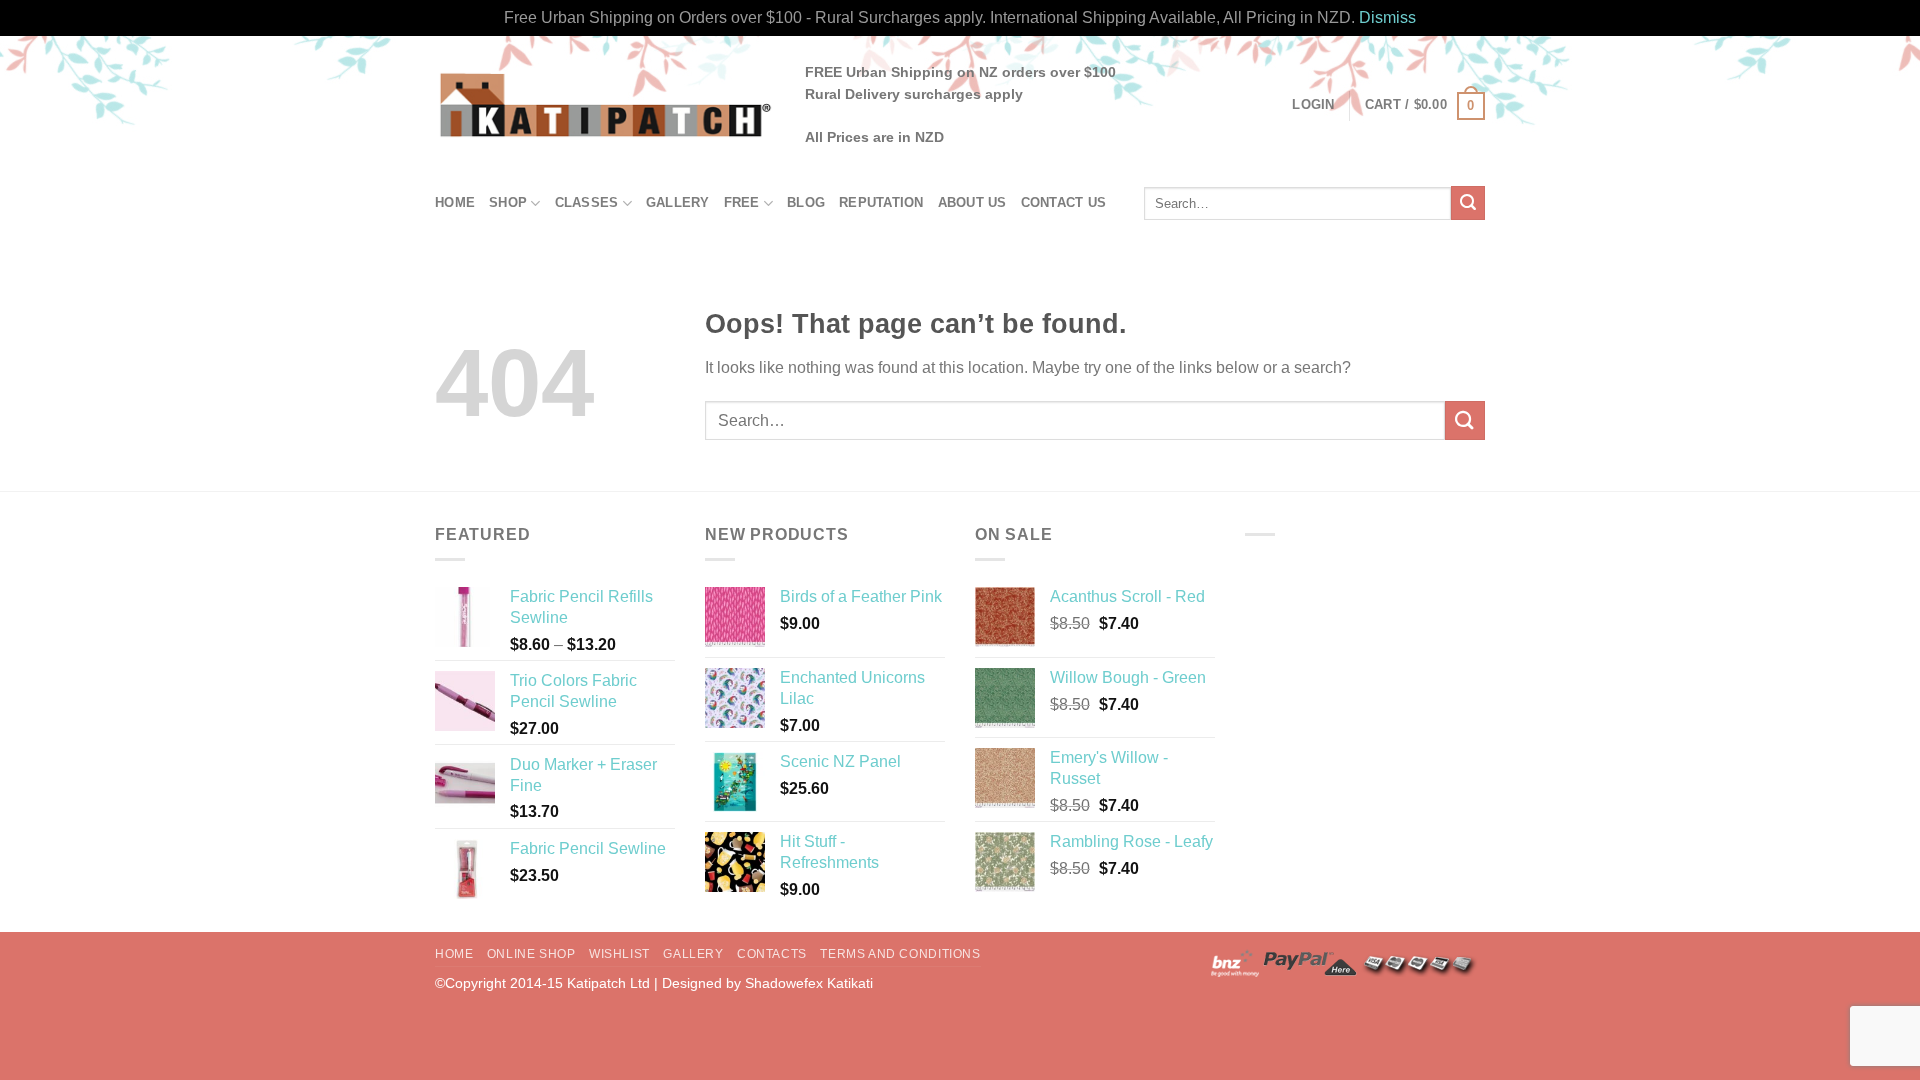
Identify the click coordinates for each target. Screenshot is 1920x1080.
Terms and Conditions (900, 954)
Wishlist (619, 954)
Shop (508, 202)
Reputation (881, 202)
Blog (806, 202)
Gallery (678, 202)
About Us (972, 202)
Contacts (772, 954)
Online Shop (531, 954)
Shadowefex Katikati (809, 983)
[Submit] (1468, 203)
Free (742, 202)
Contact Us (1064, 202)
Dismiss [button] (1387, 17)
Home (455, 202)
